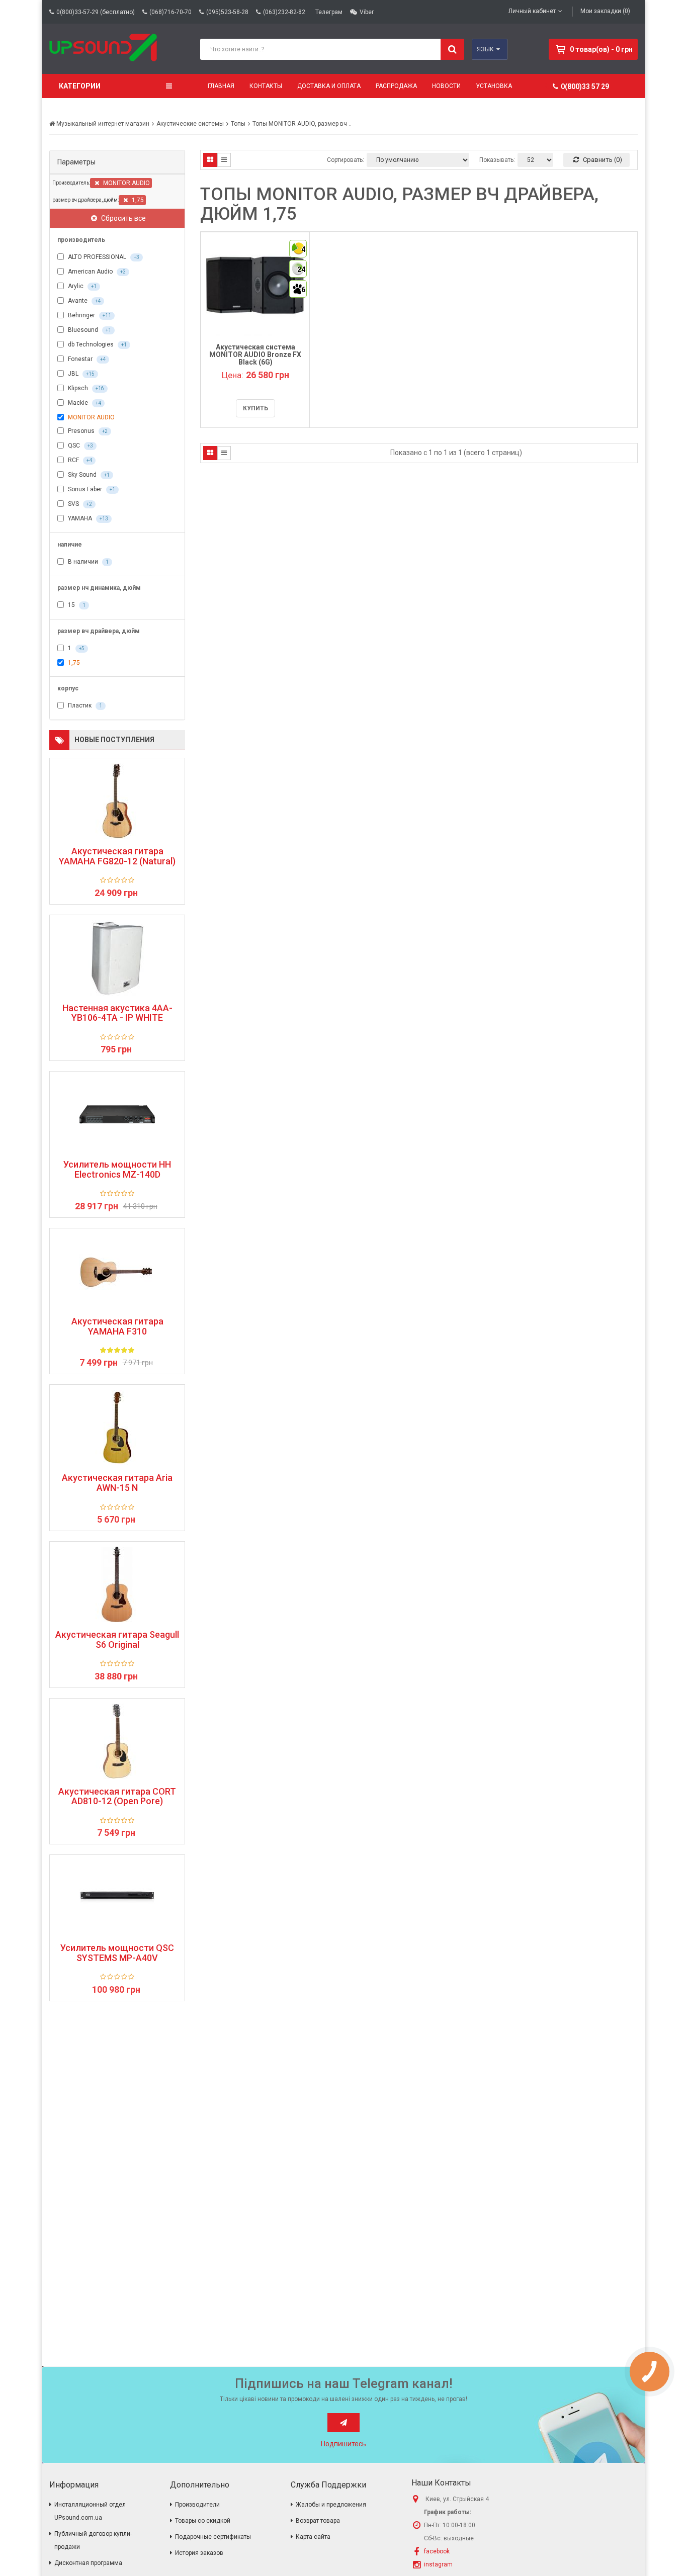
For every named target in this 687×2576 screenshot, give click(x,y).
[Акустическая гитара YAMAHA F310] (117, 1271)
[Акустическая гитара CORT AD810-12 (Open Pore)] (117, 1741)
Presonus (87, 431)
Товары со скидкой (203, 2521)
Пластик (84, 705)
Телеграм (329, 12)
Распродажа (396, 86)
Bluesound (89, 330)
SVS (79, 504)
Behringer (89, 315)
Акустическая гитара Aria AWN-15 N (117, 1483)
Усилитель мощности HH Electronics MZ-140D (117, 1170)
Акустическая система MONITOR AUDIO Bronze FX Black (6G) (255, 355)
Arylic (81, 286)
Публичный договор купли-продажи (93, 2540)
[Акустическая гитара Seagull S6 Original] (117, 1584)
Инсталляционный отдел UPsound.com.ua (90, 2511)
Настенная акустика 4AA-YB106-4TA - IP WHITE (117, 1013)
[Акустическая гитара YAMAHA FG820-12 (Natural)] (117, 801)
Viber (367, 12)
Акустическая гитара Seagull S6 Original (117, 1640)
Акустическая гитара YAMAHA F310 (117, 1326)
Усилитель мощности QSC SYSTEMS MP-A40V (117, 1953)
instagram (438, 2564)
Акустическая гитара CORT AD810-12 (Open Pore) (117, 1797)
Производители (197, 2505)
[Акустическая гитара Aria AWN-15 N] (117, 1428)
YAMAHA (87, 518)
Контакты (266, 86)
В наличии (88, 562)
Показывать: (497, 160)
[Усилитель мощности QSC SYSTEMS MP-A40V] (117, 1898)
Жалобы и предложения (331, 2505)
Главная (221, 86)
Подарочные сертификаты (213, 2537)
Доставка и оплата (329, 86)
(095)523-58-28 (227, 12)
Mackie (84, 403)
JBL (80, 374)
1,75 (137, 200)
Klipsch (85, 388)
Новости (446, 86)
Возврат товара (318, 2521)
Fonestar (86, 359)
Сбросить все (123, 218)
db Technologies (97, 344)
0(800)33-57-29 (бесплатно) (96, 12)
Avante (83, 301)
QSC (80, 446)
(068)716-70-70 (170, 12)
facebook (437, 2551)
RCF (79, 460)
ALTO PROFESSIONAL (103, 257)
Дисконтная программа (88, 2563)
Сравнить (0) (602, 160)
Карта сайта (313, 2537)
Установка (494, 86)
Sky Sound (88, 475)
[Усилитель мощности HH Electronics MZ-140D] (117, 1114)
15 (76, 605)
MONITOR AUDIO (126, 183)
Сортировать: (346, 160)
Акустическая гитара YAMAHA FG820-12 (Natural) (117, 856)
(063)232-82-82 (284, 12)
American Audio (96, 272)
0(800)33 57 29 (585, 86)
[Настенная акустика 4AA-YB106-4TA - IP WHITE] (117, 958)
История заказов (199, 2553)
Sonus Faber (91, 489)
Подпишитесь (343, 2444)
